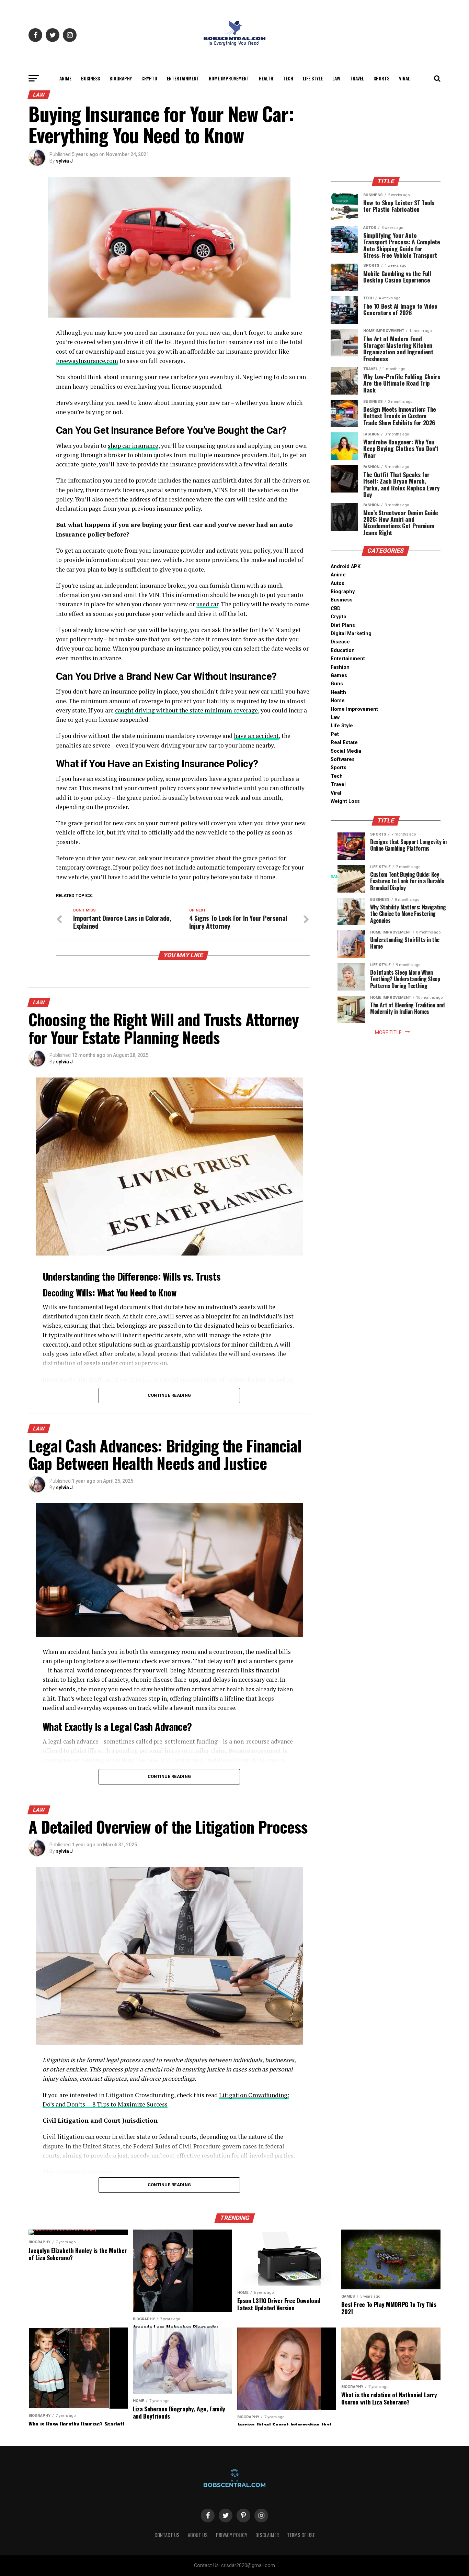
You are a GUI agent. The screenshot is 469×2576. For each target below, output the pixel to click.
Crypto (149, 78)
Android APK (346, 567)
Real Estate (344, 743)
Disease (340, 642)
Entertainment (183, 78)
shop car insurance (133, 446)
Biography (121, 78)
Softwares (343, 759)
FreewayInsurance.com (87, 361)
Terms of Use (301, 2535)
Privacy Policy (232, 2535)
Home (338, 701)
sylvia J (64, 161)
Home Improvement (229, 78)
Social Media (346, 751)
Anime (65, 78)
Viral (404, 78)
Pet (335, 734)
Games (339, 676)
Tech (288, 78)
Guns (337, 684)
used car (207, 604)
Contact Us (167, 2535)
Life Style (313, 78)
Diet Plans (343, 625)
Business (90, 78)
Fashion (340, 667)
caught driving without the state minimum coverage (186, 710)
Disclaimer (267, 2535)
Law (336, 78)
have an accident (256, 736)
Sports (381, 78)
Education (343, 650)
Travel (357, 78)
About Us (198, 2535)
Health (266, 78)
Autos (338, 583)
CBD (336, 609)
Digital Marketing (351, 634)
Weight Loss (345, 801)
